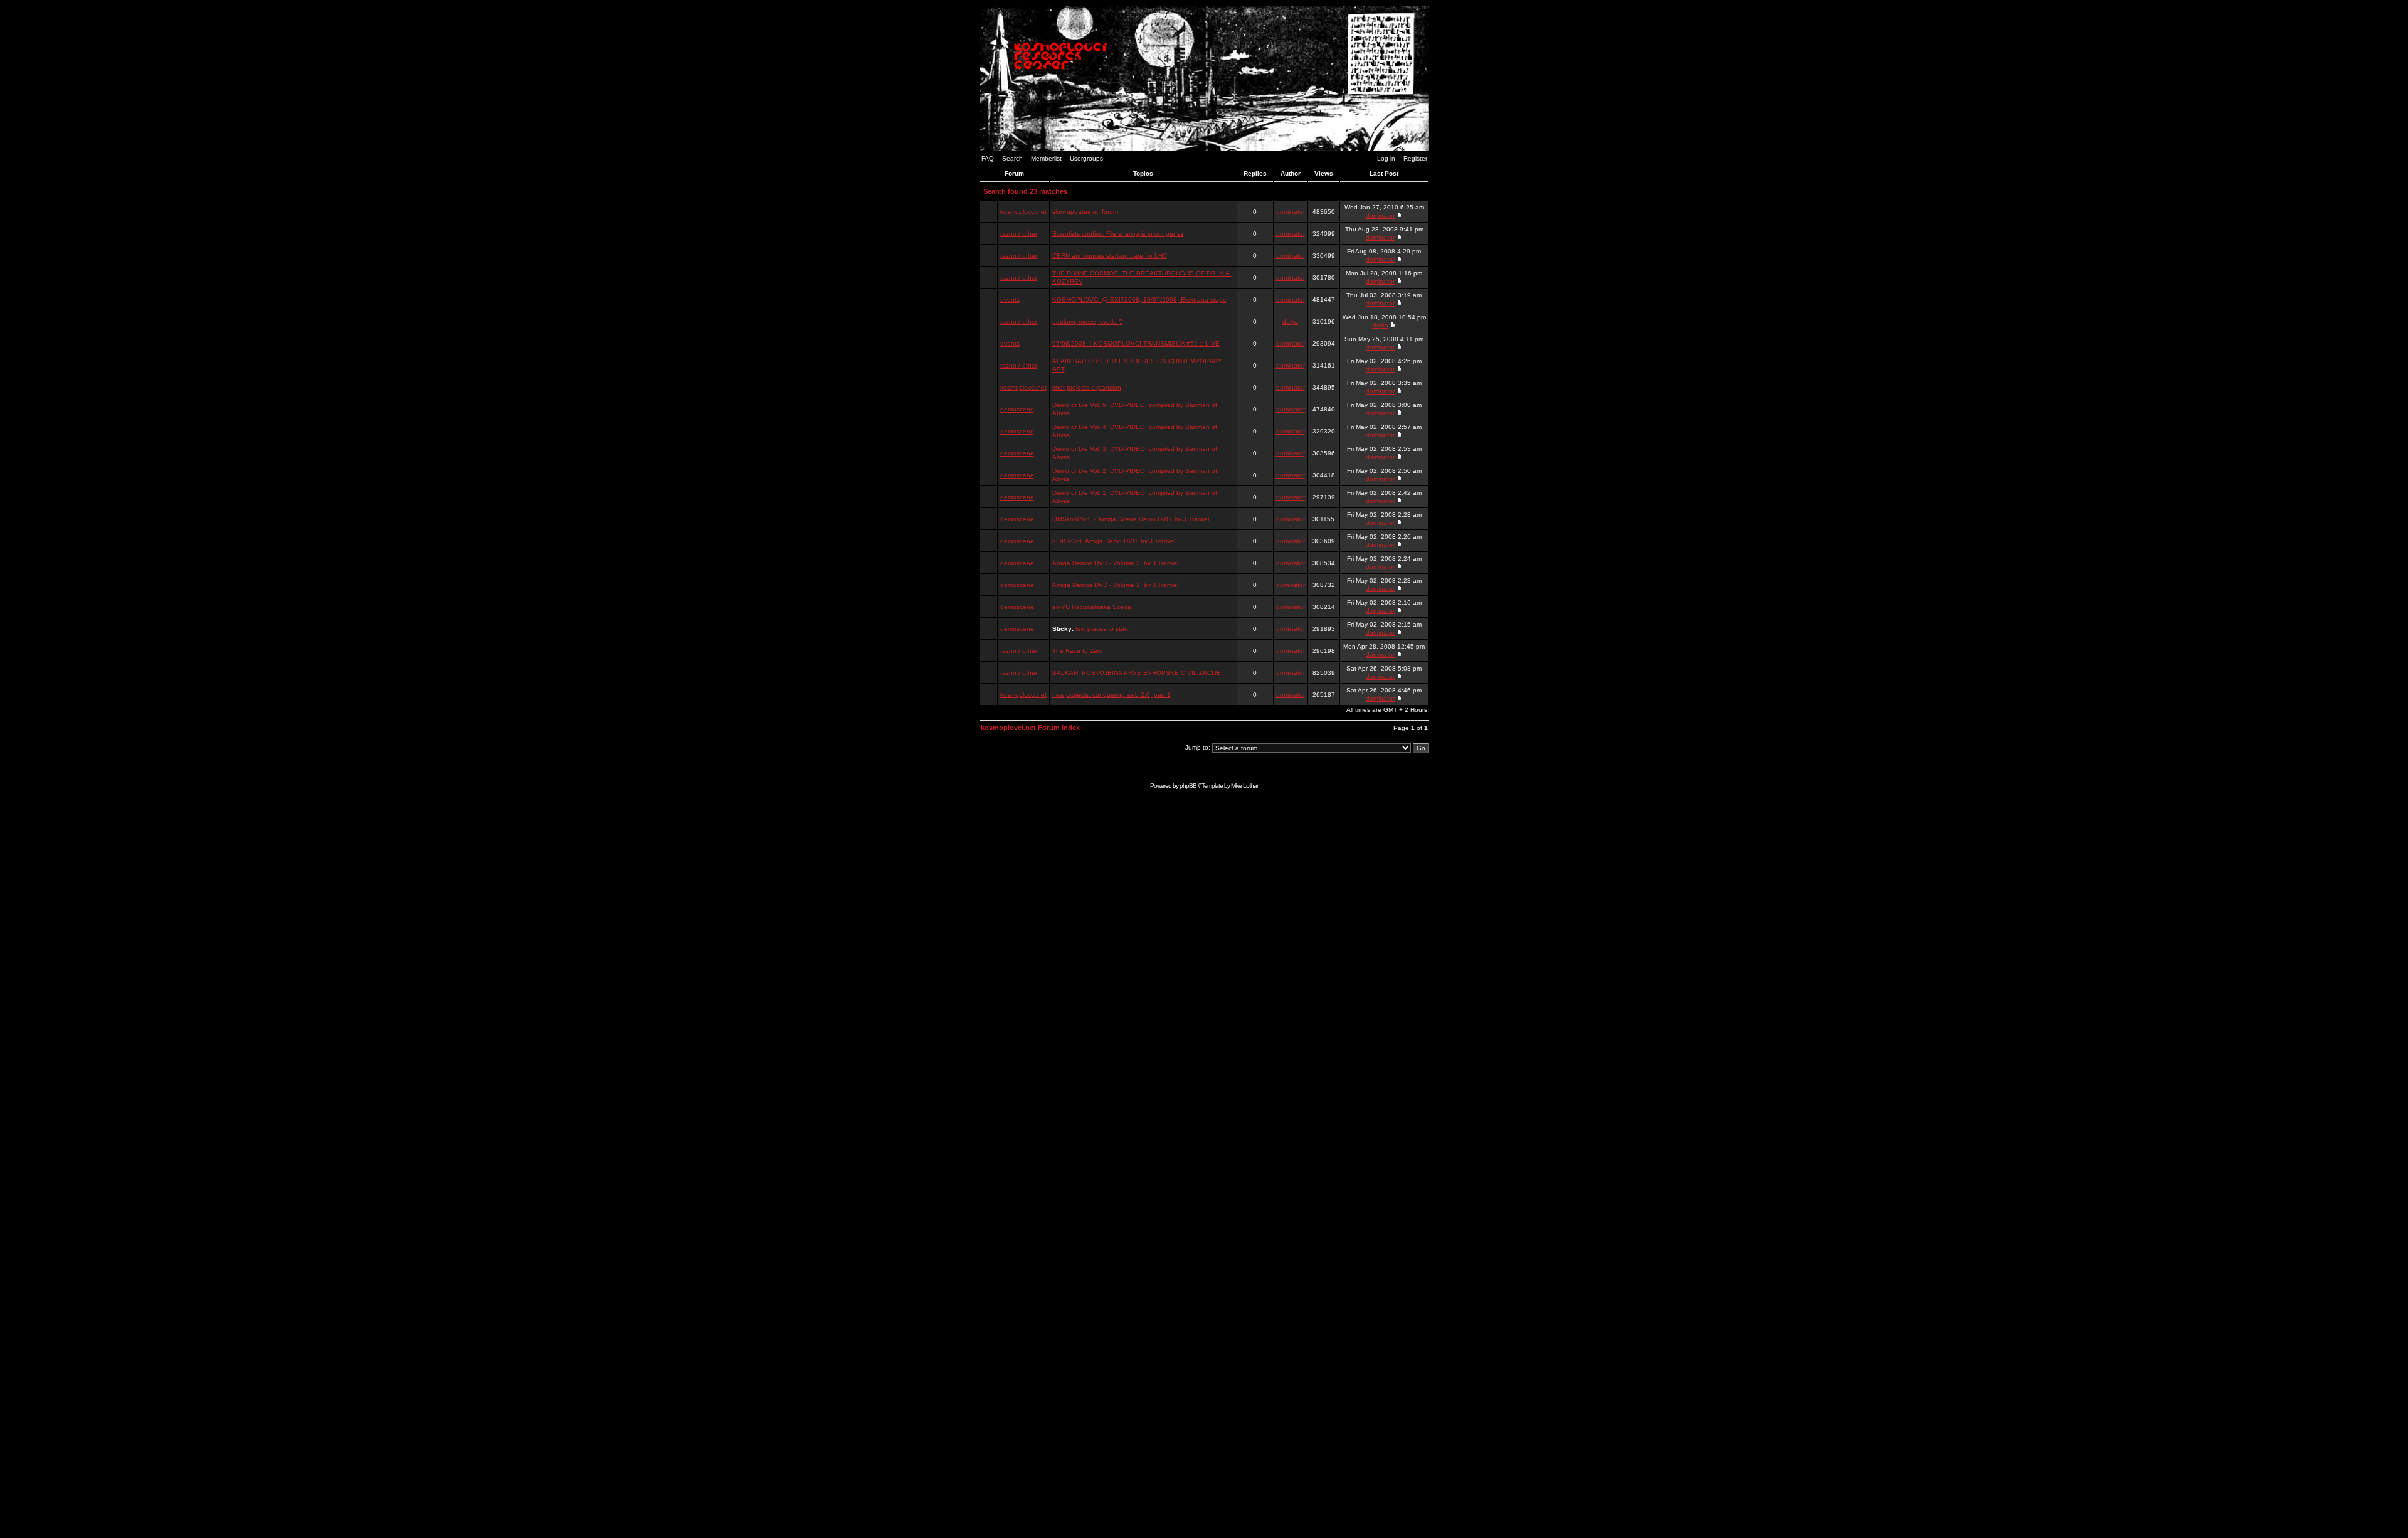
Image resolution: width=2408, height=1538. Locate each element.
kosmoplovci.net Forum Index (1030, 728)
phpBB (1188, 786)
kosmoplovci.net (1023, 212)
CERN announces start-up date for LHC (1110, 256)
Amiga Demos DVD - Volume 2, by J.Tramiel (1115, 563)
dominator (1291, 212)
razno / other (1019, 234)
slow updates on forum (1085, 212)
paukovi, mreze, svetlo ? (1087, 321)
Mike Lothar (1244, 786)
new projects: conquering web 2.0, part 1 (1112, 695)
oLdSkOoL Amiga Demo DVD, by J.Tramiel (1114, 541)
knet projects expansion (1087, 387)
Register (1415, 158)
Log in (1386, 158)
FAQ (988, 158)
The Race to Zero (1078, 651)
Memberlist (1046, 158)
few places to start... (1105, 629)
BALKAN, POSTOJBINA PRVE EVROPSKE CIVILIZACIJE (1137, 673)
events (1010, 300)
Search (1012, 158)
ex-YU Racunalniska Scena (1092, 607)
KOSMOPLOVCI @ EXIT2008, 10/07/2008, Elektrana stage (1139, 300)
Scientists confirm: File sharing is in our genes (1118, 234)
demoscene (1017, 409)
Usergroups (1086, 158)
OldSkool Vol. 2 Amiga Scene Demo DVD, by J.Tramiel (1131, 519)
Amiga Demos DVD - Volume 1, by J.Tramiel (1115, 585)
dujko (1290, 321)
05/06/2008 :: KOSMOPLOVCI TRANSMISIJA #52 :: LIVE (1136, 343)
